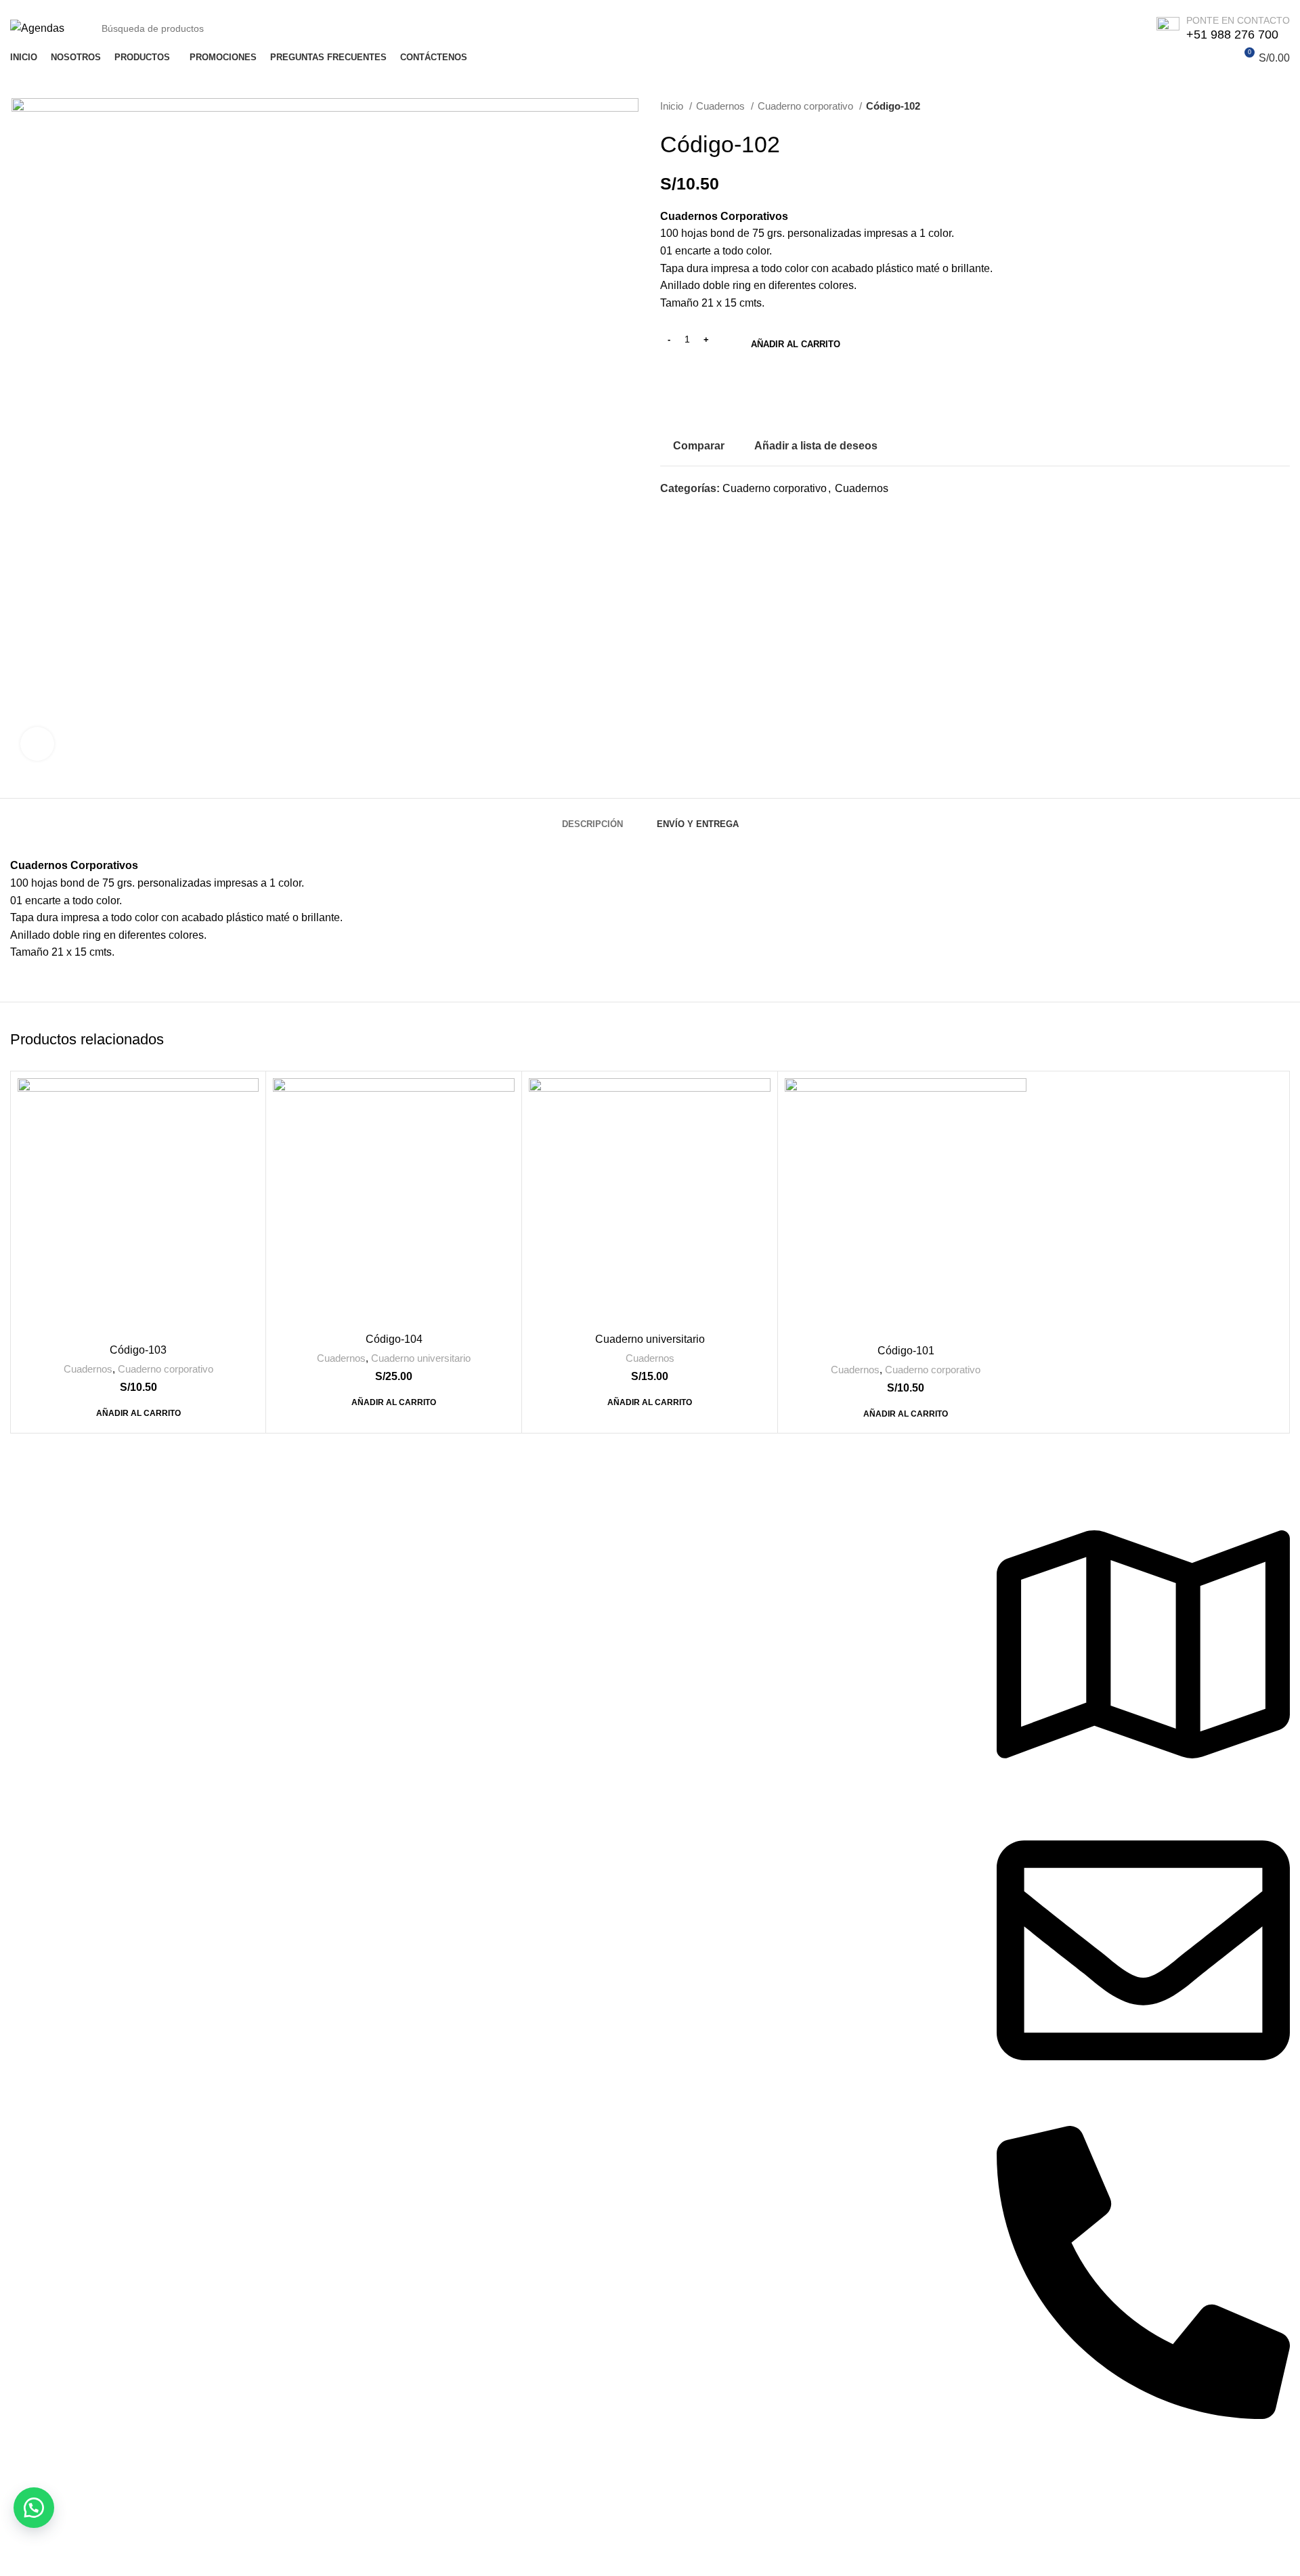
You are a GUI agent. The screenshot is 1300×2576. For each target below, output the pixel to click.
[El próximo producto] (1283, 106)
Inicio (673, 106)
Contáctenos (41, 1543)
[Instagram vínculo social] (1034, 2475)
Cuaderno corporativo (807, 106)
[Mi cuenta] (1219, 58)
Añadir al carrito (796, 344)
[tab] (592, 818)
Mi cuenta (684, 1568)
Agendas (357, 1518)
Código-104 (394, 1339)
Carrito (676, 1543)
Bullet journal (367, 1568)
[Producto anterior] (1256, 106)
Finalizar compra (700, 1594)
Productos (685, 1518)
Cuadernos (722, 106)
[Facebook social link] (671, 513)
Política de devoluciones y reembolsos (103, 1594)
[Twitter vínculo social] (687, 513)
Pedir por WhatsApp (744, 394)
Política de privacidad (62, 1518)
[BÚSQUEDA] (1114, 28)
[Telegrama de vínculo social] (734, 513)
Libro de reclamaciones (66, 1568)
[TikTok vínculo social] (1066, 2475)
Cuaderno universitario (421, 1358)
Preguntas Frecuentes (63, 1619)
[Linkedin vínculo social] (718, 513)
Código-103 (138, 1350)
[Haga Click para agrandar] (37, 744)
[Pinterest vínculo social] (702, 513)
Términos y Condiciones (69, 1644)
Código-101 (906, 1351)
